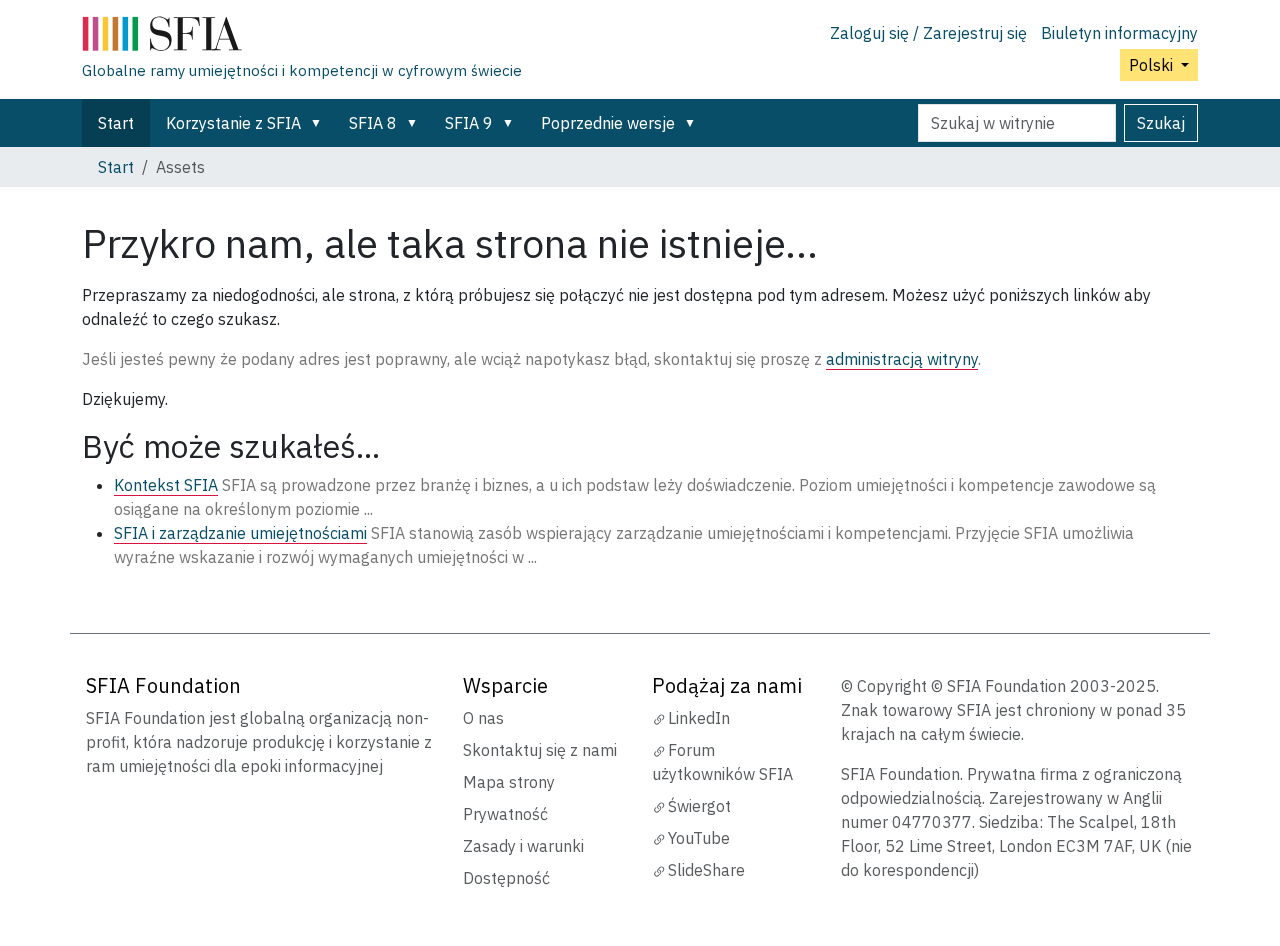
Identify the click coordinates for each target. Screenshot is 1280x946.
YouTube (699, 838)
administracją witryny (902, 359)
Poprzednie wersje (608, 123)
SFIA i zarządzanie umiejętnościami (240, 533)
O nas (483, 718)
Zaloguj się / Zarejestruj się (928, 33)
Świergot (699, 806)
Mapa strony (509, 782)
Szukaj (1161, 123)
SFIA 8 (373, 123)
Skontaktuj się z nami (540, 750)
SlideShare (706, 870)
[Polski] (302, 38)
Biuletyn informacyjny (1119, 33)
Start (116, 123)
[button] (320, 123)
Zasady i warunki (523, 846)
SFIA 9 (469, 123)
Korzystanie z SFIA (233, 123)
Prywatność (505, 814)
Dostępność (506, 878)
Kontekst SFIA (166, 485)
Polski (1153, 65)
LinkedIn (699, 718)
